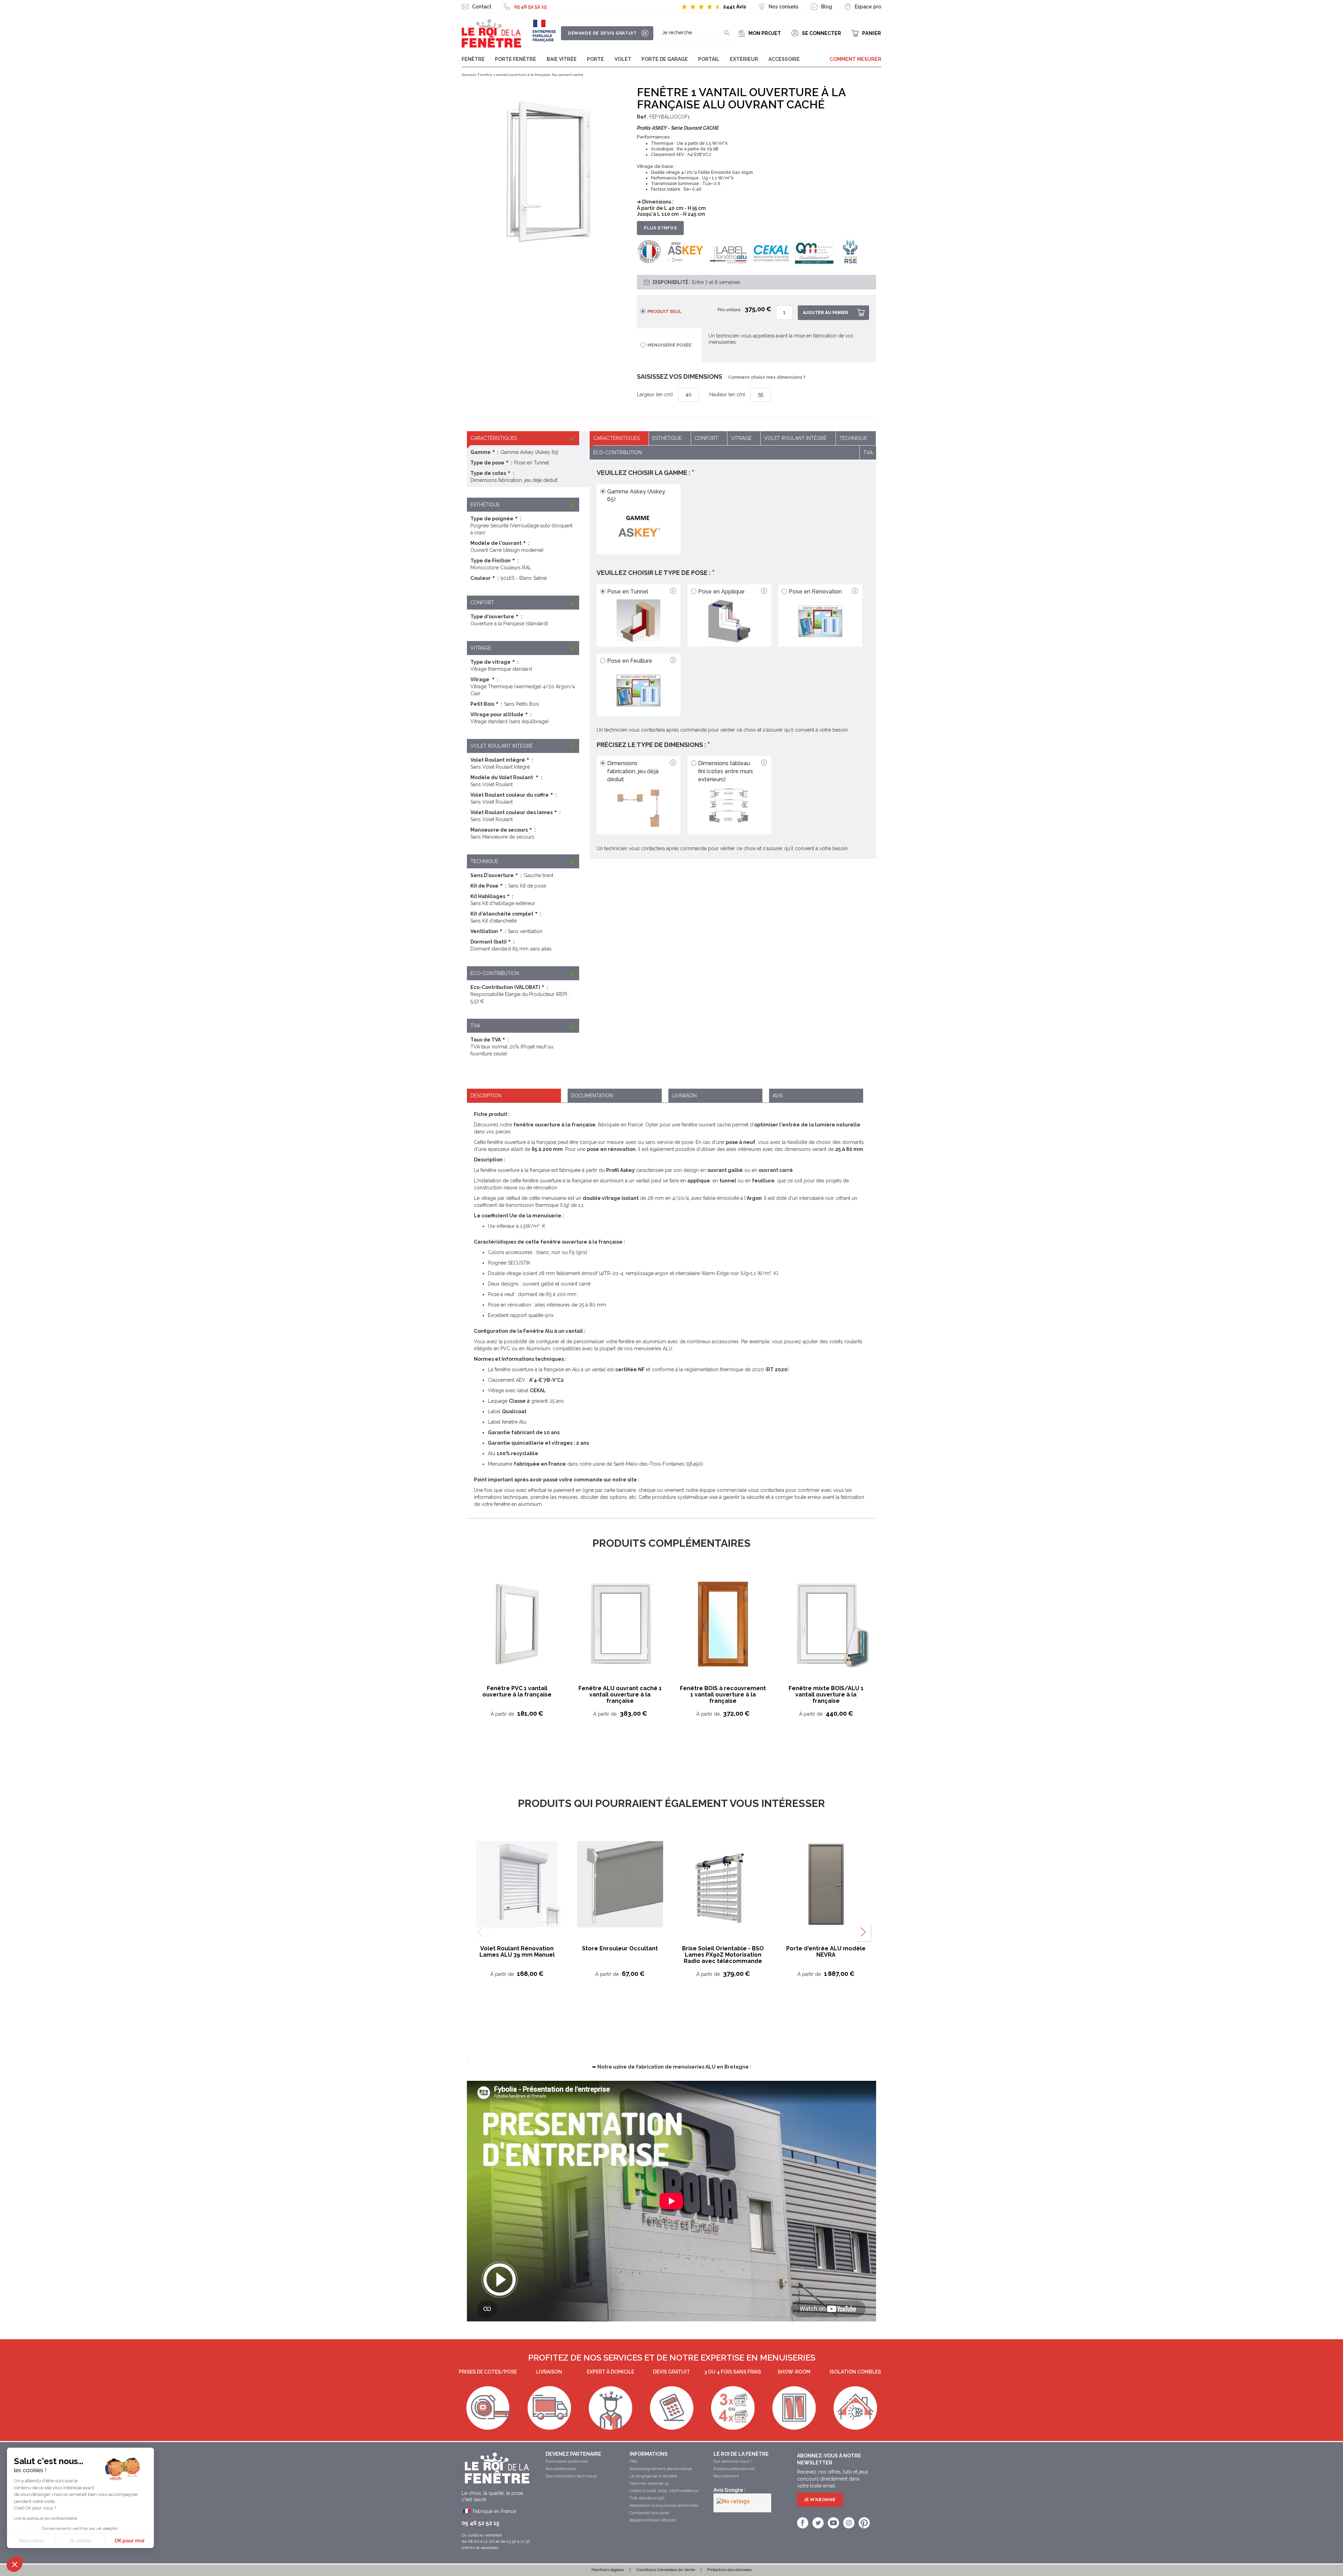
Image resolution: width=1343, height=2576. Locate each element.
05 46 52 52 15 (530, 7)
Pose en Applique (721, 592)
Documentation (592, 1096)
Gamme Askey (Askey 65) (636, 496)
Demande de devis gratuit (602, 33)
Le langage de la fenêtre (653, 2476)
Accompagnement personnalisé (661, 2469)
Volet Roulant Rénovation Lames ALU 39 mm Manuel (517, 1952)
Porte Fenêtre (516, 59)
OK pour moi (129, 2541)
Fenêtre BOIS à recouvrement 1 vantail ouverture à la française (723, 1695)
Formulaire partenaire (567, 2461)
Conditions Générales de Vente (666, 2570)
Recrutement (726, 2476)
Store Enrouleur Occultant (620, 1948)
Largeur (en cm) (655, 394)
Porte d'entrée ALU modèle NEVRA (826, 1952)
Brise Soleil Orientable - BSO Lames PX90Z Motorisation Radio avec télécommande (723, 1955)
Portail (709, 59)
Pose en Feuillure (630, 661)
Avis (778, 1096)
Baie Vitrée (562, 59)
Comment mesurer (855, 59)
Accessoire (784, 59)
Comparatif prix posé (649, 2513)
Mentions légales (608, 2570)
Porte (595, 59)
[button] (15, 2564)
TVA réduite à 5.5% (647, 2498)
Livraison (684, 1096)
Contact (482, 7)
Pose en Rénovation (815, 592)
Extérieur (744, 59)
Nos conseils (784, 7)
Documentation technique (571, 2476)
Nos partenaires (561, 2469)
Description (486, 1096)
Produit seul (665, 311)
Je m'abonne (820, 2500)
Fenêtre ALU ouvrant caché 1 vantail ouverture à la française (620, 1695)
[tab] (514, 1096)
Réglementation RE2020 (653, 2520)
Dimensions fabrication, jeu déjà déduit (633, 771)
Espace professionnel (734, 2469)
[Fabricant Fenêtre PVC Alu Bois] (491, 34)
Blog (827, 7)
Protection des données (729, 2570)
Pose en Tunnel (628, 592)
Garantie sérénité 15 (649, 2483)
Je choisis (80, 2541)
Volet (623, 59)
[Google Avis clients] (742, 2503)
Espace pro (868, 7)
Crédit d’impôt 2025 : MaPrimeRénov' (665, 2491)
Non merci (31, 2541)
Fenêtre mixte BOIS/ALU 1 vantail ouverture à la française (826, 1695)
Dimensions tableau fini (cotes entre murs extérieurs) (726, 771)
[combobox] (696, 33)
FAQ (633, 2461)
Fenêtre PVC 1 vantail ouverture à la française (517, 1691)
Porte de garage (665, 59)
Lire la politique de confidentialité (45, 2518)
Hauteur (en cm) (727, 394)
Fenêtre (473, 59)
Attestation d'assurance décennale (664, 2505)
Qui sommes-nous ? (733, 2461)
